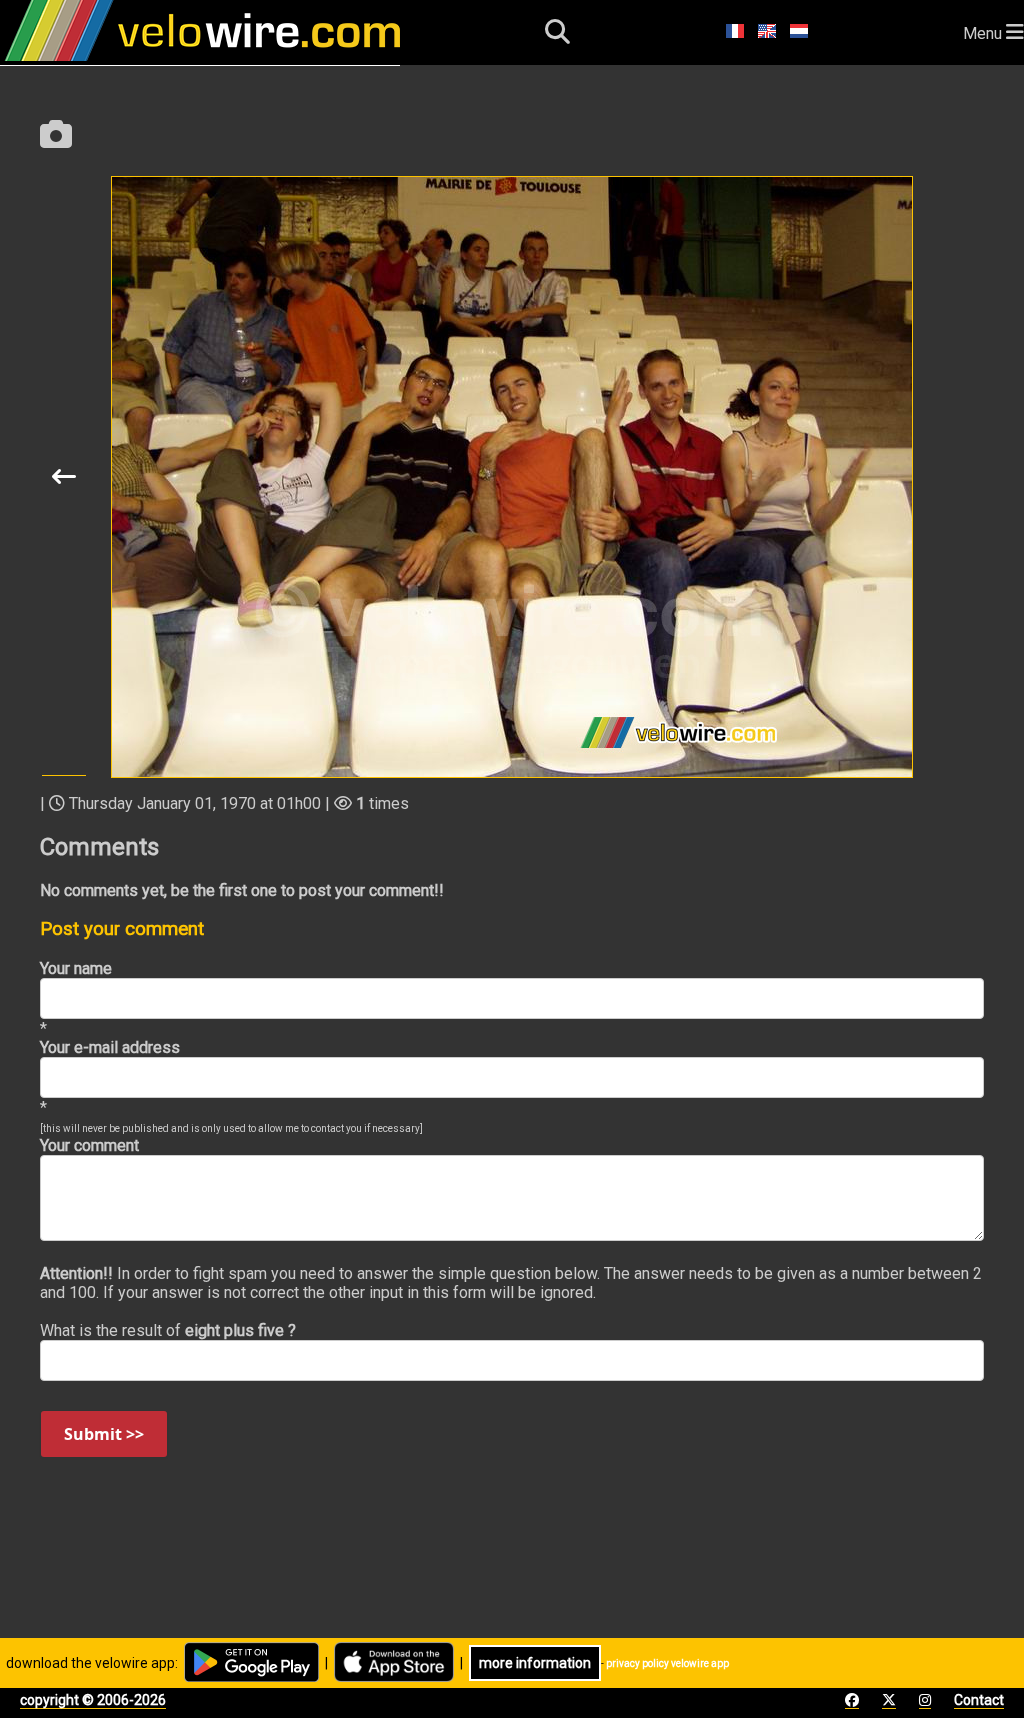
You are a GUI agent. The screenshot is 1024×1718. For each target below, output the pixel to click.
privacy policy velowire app (667, 1663)
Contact (979, 1700)
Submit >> (104, 1434)
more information (535, 1663)
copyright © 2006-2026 (93, 1700)
